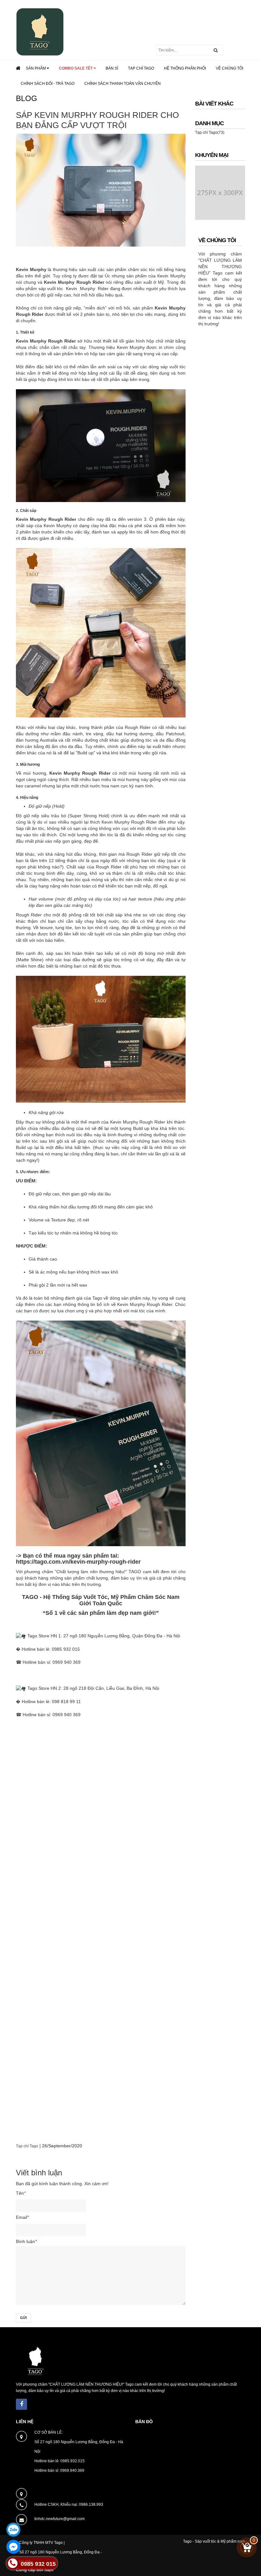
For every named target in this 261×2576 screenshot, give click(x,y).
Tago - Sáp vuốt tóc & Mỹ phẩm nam (214, 2541)
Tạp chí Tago (27, 2146)
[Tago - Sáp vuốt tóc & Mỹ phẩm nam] (40, 31)
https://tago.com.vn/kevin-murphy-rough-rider (78, 1562)
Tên (21, 2193)
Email (22, 2217)
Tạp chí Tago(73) (210, 133)
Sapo (49, 2570)
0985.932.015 (73, 2461)
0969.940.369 (72, 2471)
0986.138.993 (91, 2505)
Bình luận (26, 2241)
